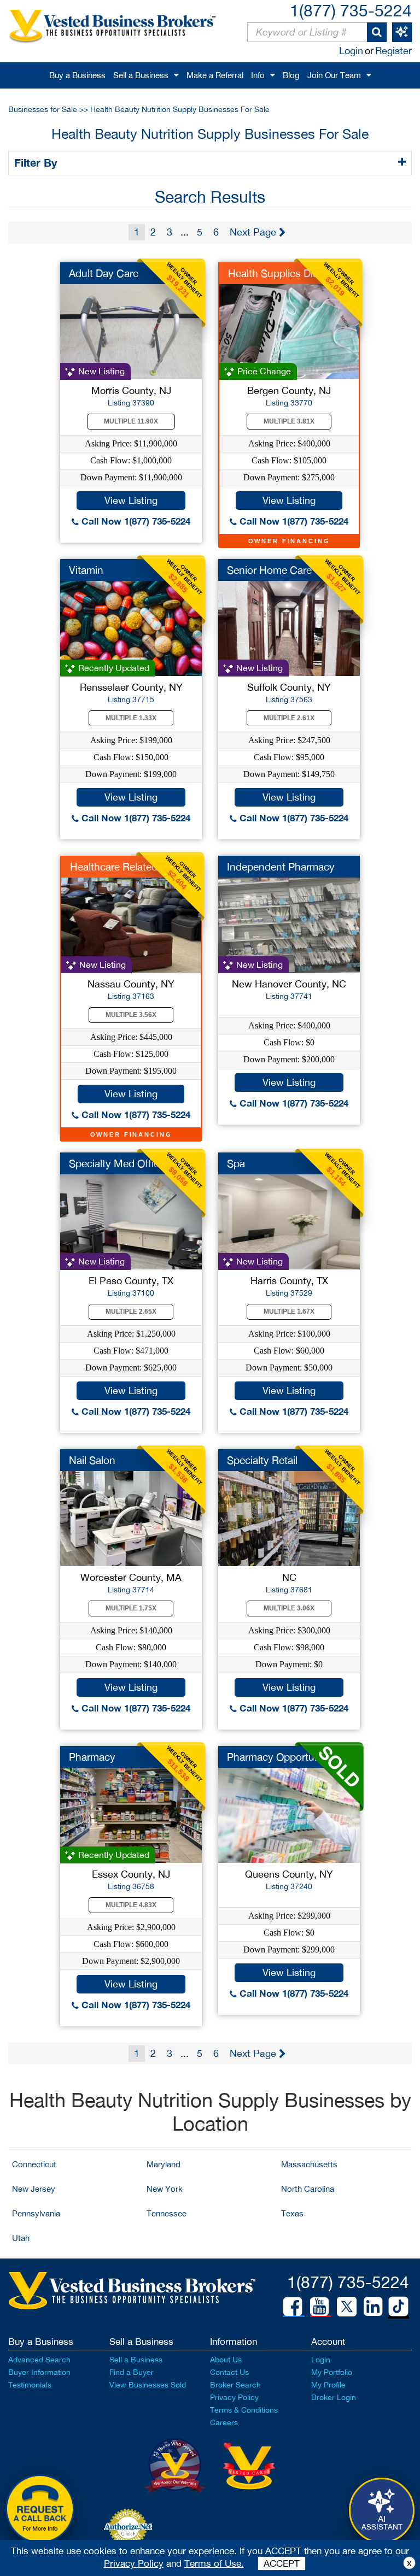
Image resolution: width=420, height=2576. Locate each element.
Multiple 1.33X (131, 718)
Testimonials (30, 2385)
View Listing (131, 500)
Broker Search (235, 2385)
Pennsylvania (36, 2213)
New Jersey (34, 2189)
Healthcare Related (114, 867)
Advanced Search (39, 2360)
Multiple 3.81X (289, 421)
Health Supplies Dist (275, 273)
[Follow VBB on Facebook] (293, 2307)
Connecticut (34, 2164)
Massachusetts (309, 2164)
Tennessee (167, 2213)
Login (351, 51)
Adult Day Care (104, 273)
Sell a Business (141, 75)
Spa (236, 1163)
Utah (21, 2238)
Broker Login (334, 2397)
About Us (226, 2360)
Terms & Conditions (244, 2410)
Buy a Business (77, 75)
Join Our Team (334, 75)
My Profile (328, 2385)
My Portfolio (332, 2372)
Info (258, 75)
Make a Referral (215, 75)
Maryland (164, 2164)
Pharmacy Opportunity (279, 1757)
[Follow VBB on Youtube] (319, 2307)
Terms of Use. (214, 2563)
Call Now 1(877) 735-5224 (135, 521)
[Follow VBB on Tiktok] (398, 2307)
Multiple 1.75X (131, 1608)
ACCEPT (282, 2563)
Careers (224, 2422)
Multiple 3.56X (131, 1015)
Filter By (37, 162)
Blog (291, 75)
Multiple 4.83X (131, 1905)
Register (393, 51)
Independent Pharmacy (281, 867)
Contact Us (229, 2372)
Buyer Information (39, 2372)
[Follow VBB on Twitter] (347, 2306)
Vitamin (86, 570)
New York (165, 2189)
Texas (292, 2213)
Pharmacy (92, 1757)
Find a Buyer (132, 2372)
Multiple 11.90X (131, 421)
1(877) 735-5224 (351, 10)
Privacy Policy (234, 2397)
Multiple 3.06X (289, 1608)
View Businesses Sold (148, 2385)
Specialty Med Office (117, 1163)
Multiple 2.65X (131, 1311)
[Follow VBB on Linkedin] (373, 2307)
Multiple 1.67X (289, 1311)
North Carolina (308, 2189)
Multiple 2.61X (289, 718)
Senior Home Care (269, 570)
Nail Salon (92, 1460)
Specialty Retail (262, 1460)
